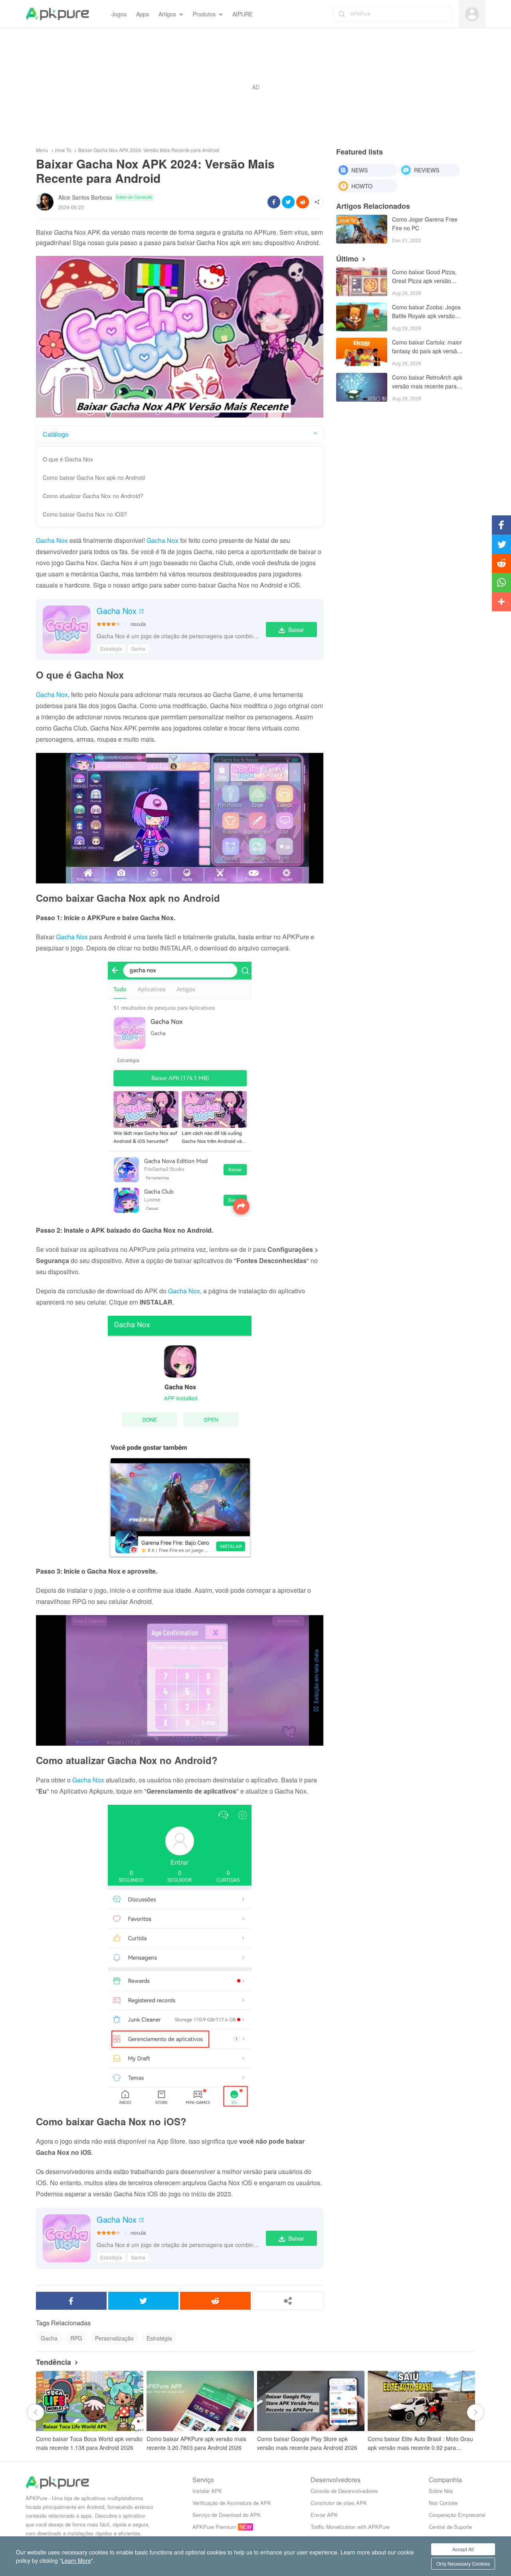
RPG (76, 2338)
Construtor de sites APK (339, 2503)
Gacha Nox (52, 540)
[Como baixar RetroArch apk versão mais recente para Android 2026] (362, 387)
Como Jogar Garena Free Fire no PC (425, 224)
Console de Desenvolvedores (344, 2491)
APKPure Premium (214, 2527)
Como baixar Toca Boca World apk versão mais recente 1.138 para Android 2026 (89, 2443)
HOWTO (362, 186)
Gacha (138, 648)
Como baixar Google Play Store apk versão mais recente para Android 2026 (307, 2443)
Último (347, 259)
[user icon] (472, 14)
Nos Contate (443, 2503)
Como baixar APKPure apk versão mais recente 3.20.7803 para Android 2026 (196, 2443)
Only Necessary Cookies (463, 2563)
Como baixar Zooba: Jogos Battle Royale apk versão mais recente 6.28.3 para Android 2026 (426, 312)
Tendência (53, 2362)
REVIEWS (427, 170)
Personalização (114, 2338)
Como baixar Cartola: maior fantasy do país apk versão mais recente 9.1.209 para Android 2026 (427, 347)
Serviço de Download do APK (227, 2515)
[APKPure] (57, 14)
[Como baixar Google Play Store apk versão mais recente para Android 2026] (311, 2401)
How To (63, 150)
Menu (42, 150)
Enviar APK (324, 2515)
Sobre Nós (441, 2491)
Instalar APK (207, 2491)
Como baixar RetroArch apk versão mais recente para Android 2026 (427, 382)
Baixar (296, 630)
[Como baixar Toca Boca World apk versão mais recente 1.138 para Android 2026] (90, 2401)
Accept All (463, 2549)
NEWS (359, 170)
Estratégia (111, 648)
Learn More (76, 2560)
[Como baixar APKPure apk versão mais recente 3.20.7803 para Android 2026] (200, 2401)
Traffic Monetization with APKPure (350, 2527)
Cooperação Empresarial (457, 2515)
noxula (138, 624)
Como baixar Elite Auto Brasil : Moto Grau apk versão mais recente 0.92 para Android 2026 (420, 2443)
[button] (36, 2412)
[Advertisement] (255, 87)
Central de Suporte (450, 2527)
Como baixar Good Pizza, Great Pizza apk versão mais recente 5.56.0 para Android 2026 (424, 277)
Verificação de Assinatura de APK (232, 2503)
